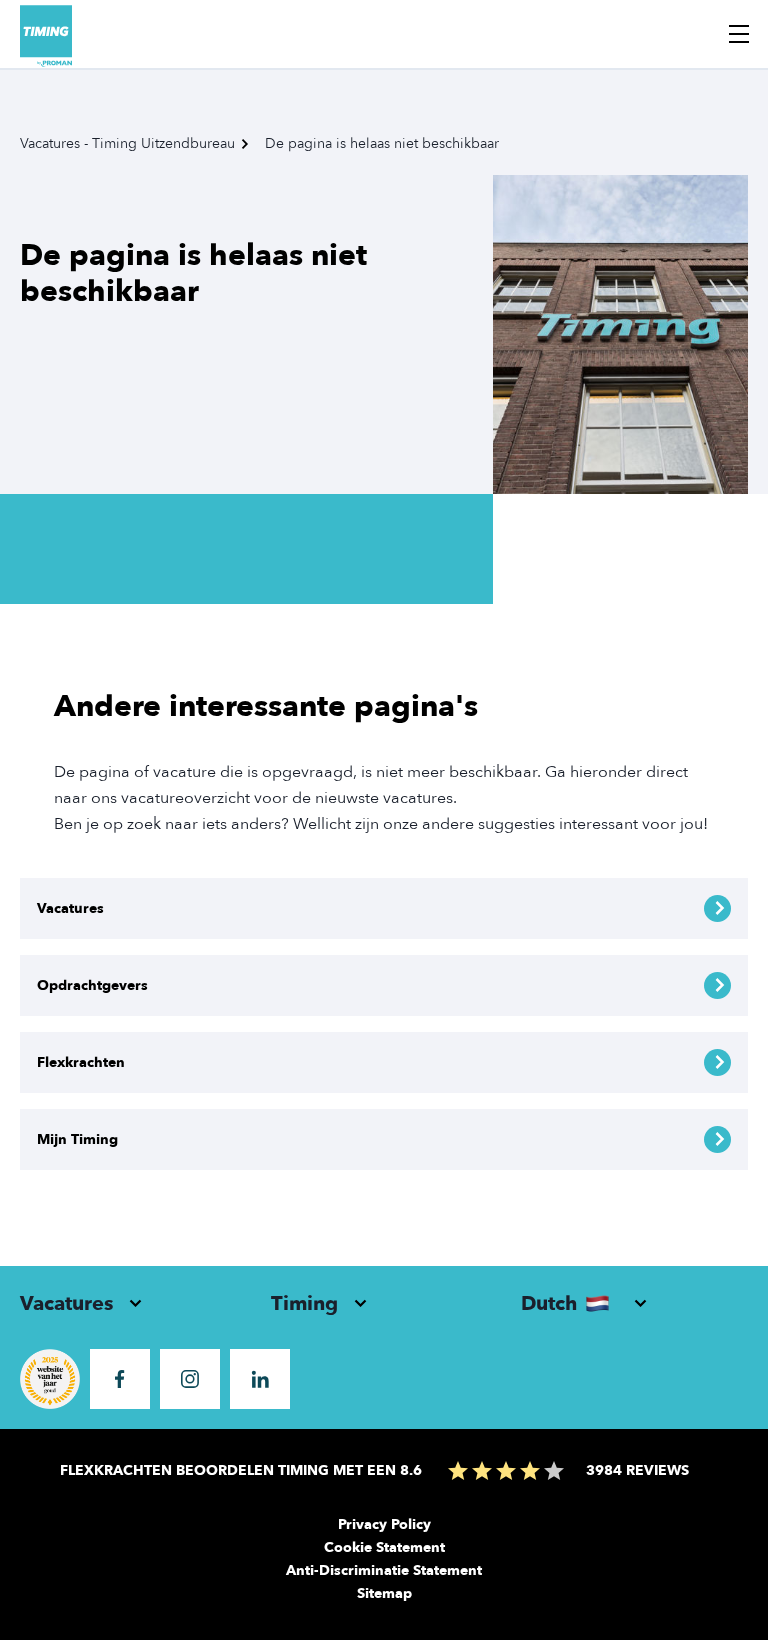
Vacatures (70, 908)
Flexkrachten (81, 1062)
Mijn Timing (77, 1139)
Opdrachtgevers (92, 985)
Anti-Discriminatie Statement (384, 1570)
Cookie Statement (384, 1547)
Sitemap (384, 1593)
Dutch (549, 1303)
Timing (304, 1303)
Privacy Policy (384, 1524)
